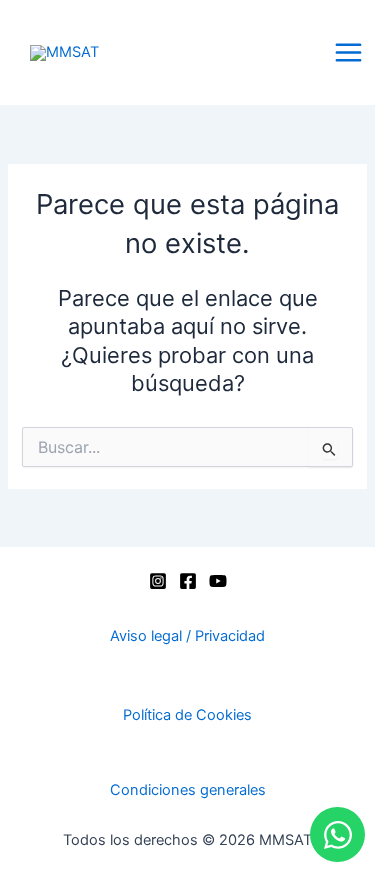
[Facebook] (188, 581)
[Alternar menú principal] (348, 52)
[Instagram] (158, 581)
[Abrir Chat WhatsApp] (337, 834)
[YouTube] (218, 581)
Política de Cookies (187, 715)
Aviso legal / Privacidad (187, 636)
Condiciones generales (188, 790)
